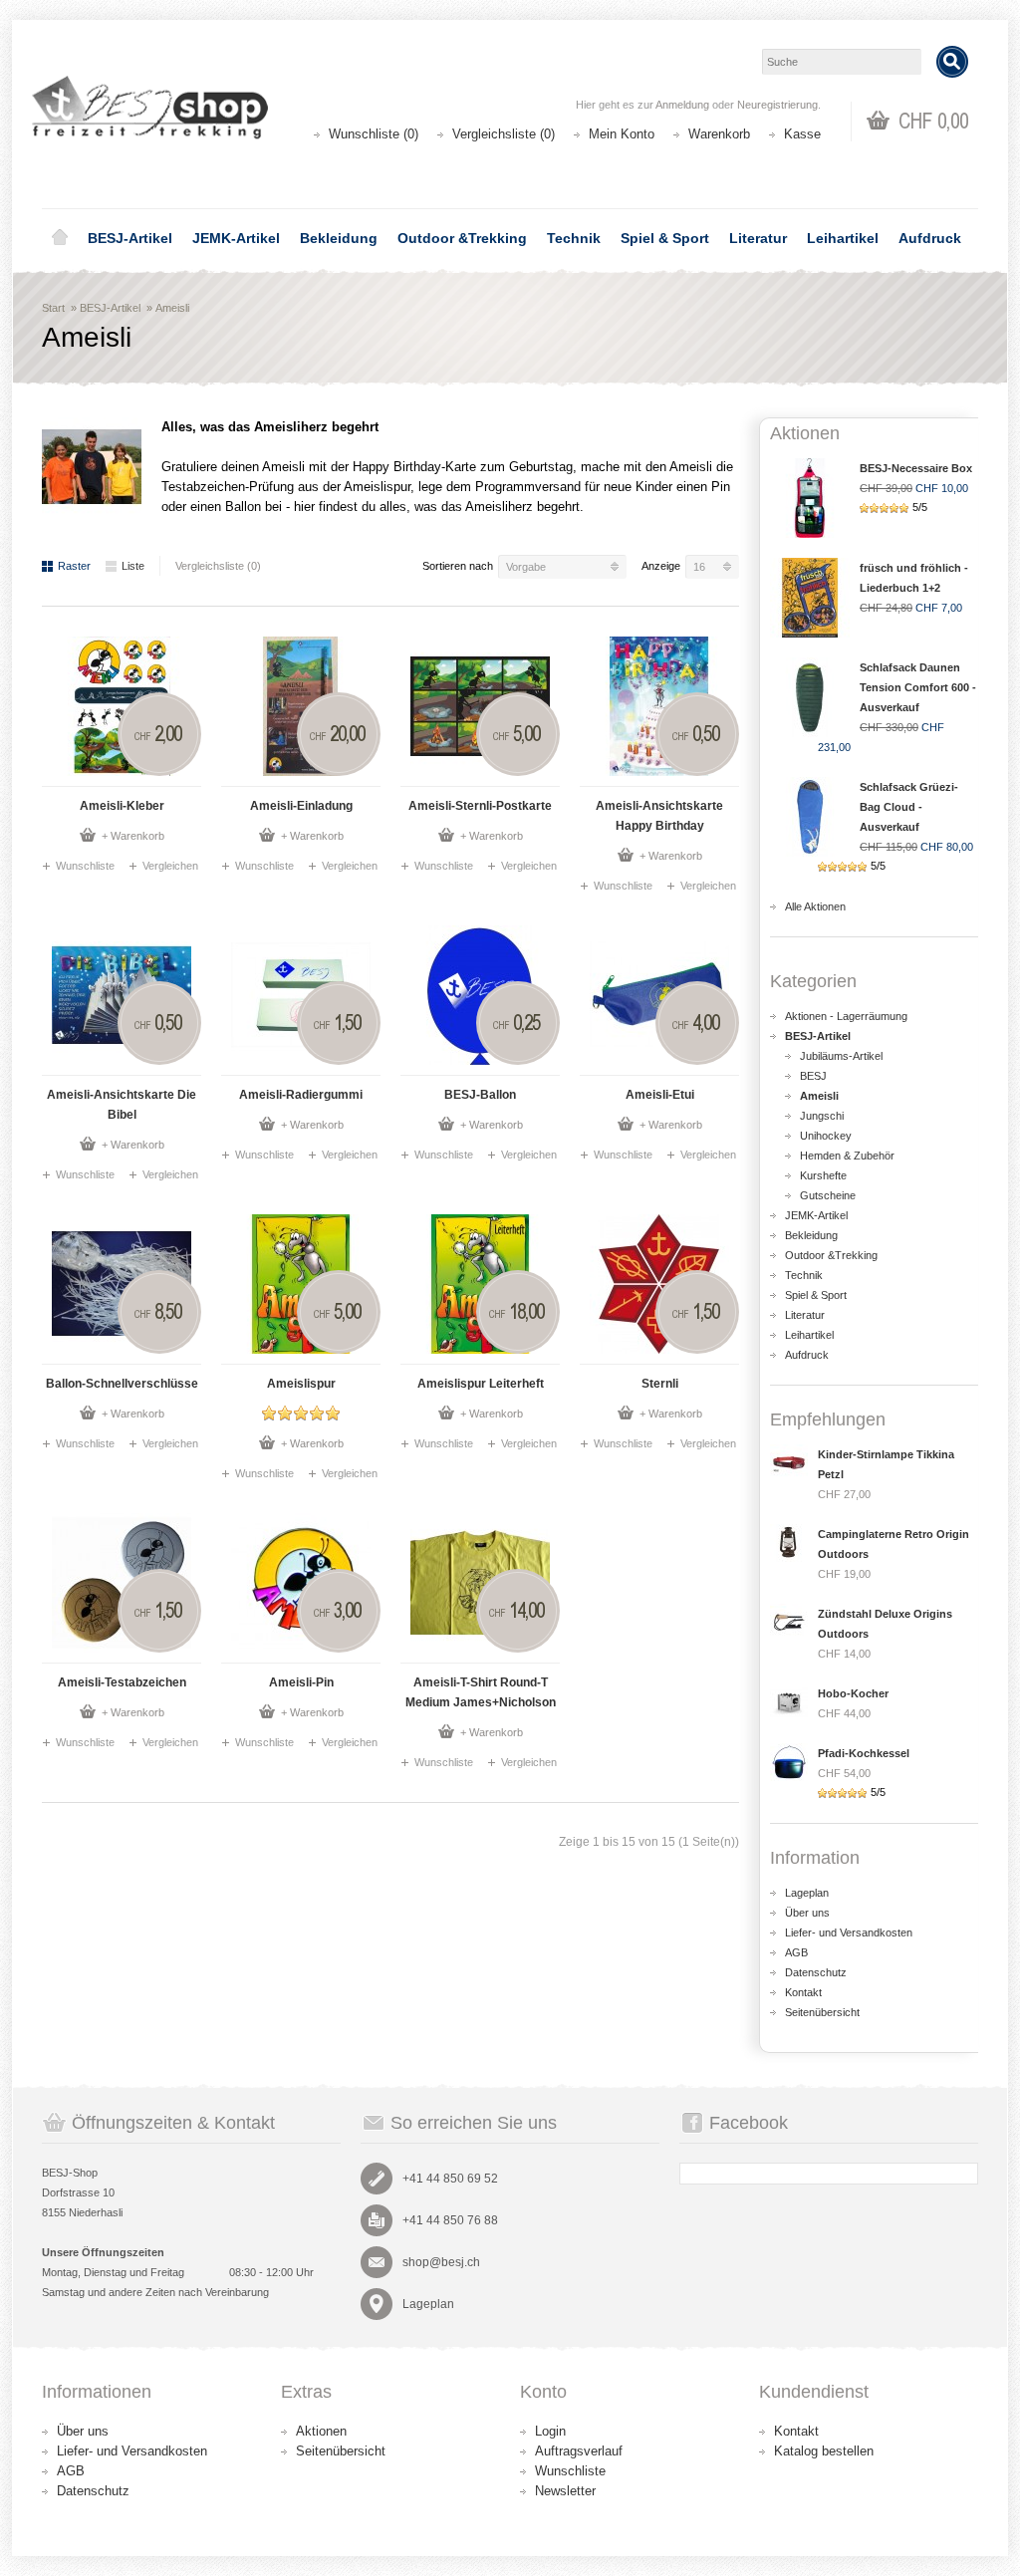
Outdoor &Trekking (462, 238)
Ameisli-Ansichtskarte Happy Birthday (659, 816)
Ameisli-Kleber (122, 806)
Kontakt (803, 1992)
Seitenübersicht (822, 2012)
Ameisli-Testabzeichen (122, 1682)
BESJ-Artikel (130, 238)
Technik (574, 238)
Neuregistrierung (777, 105)
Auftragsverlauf (579, 2451)
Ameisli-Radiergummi (301, 1095)
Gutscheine (828, 1195)
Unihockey (826, 1136)
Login (550, 2431)
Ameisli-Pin (301, 1682)
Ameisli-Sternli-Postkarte (480, 806)
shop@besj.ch (441, 2262)
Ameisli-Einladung (301, 806)
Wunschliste (85, 866)
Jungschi (822, 1116)
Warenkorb (719, 134)
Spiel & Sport (665, 238)
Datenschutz (816, 1972)
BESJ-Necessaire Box (916, 468)
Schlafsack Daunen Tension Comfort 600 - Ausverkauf (918, 687)
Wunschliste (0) (374, 134)
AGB (796, 1952)
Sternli (660, 1384)
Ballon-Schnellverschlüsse (122, 1384)
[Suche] (952, 62)
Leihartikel (843, 238)
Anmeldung (682, 105)
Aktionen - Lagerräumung (846, 1016)
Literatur (758, 238)
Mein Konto (622, 134)
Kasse (802, 134)
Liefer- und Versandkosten (849, 1932)
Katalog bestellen (824, 2451)
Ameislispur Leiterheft (481, 1384)
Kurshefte (823, 1175)
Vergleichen (170, 866)
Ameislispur (301, 1384)
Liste (133, 566)
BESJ (813, 1076)
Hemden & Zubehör (847, 1156)
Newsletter (565, 2491)
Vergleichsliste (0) (504, 134)
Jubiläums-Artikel (841, 1056)
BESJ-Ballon (480, 1095)
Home (60, 238)
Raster (74, 566)
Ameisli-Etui (660, 1095)
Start (53, 308)
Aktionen (321, 2431)
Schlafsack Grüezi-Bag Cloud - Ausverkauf (909, 807)
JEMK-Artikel (236, 238)
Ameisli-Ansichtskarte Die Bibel (122, 1105)
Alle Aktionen (815, 906)
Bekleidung (339, 238)
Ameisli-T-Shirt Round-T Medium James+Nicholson (481, 1692)
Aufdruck (930, 238)
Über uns (807, 1913)
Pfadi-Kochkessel (864, 1753)
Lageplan (807, 1893)
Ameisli (172, 308)
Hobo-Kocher (853, 1693)
